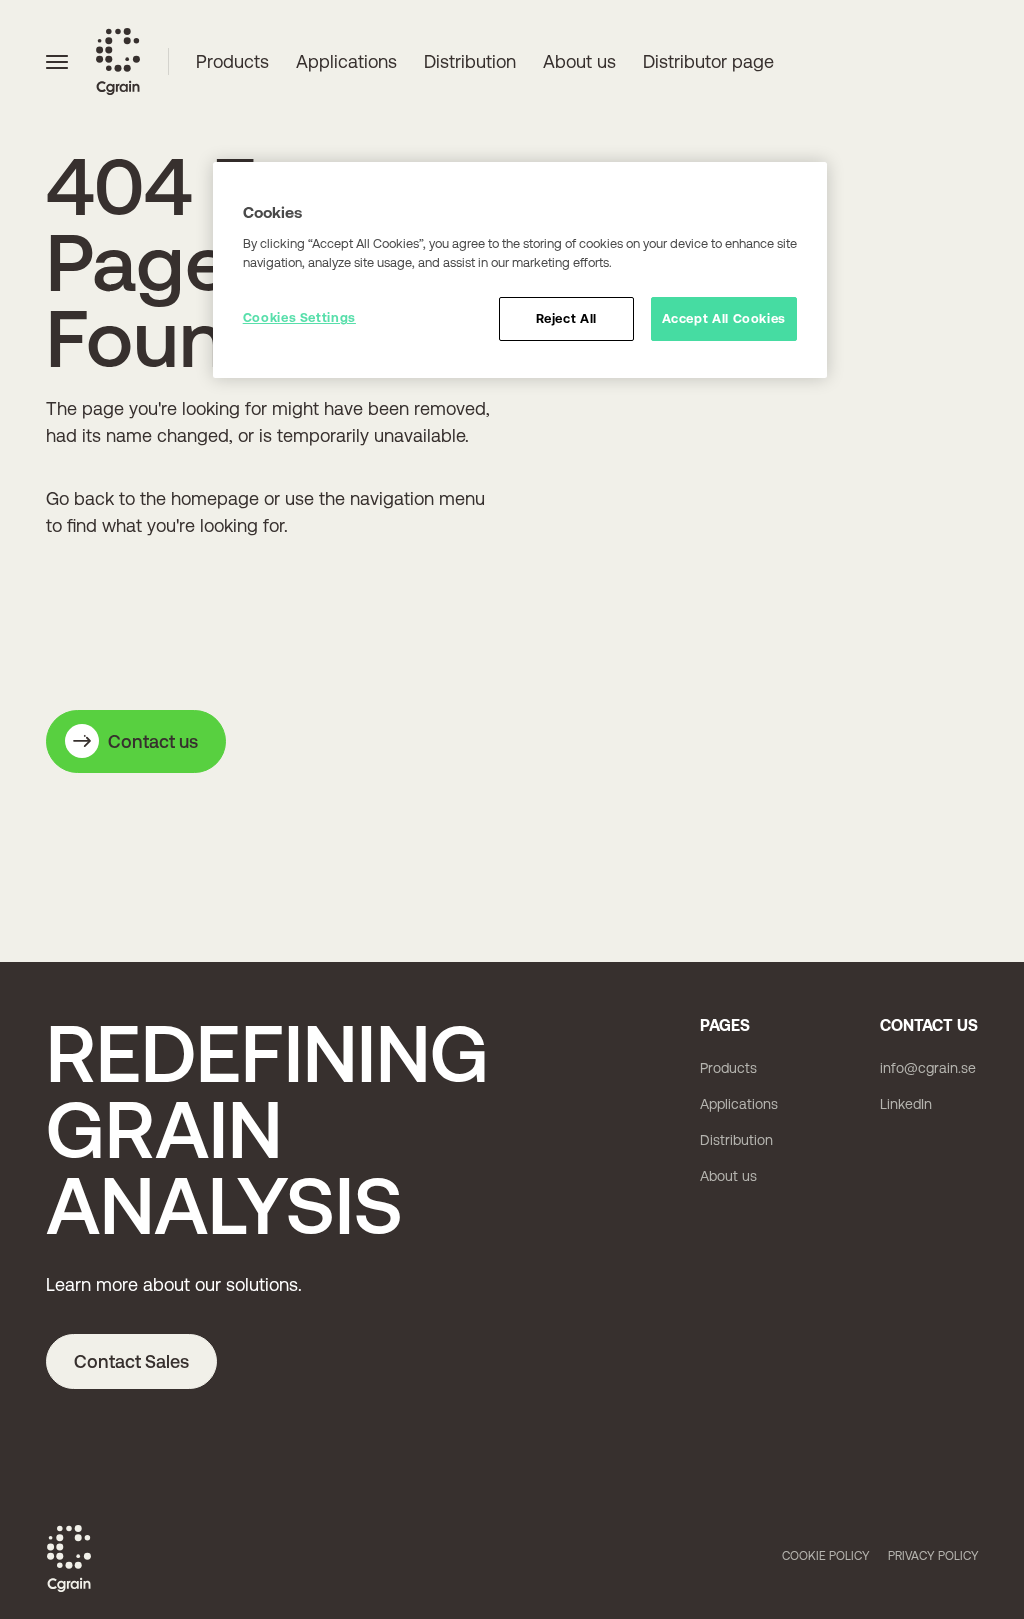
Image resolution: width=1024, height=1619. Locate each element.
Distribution (470, 61)
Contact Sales (131, 1361)
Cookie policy (826, 1556)
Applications (346, 61)
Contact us (153, 741)
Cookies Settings (299, 317)
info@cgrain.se (928, 1068)
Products (232, 61)
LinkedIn (906, 1104)
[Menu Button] (57, 61)
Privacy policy (933, 1556)
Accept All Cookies (724, 318)
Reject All (566, 318)
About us (579, 61)
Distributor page (708, 61)
